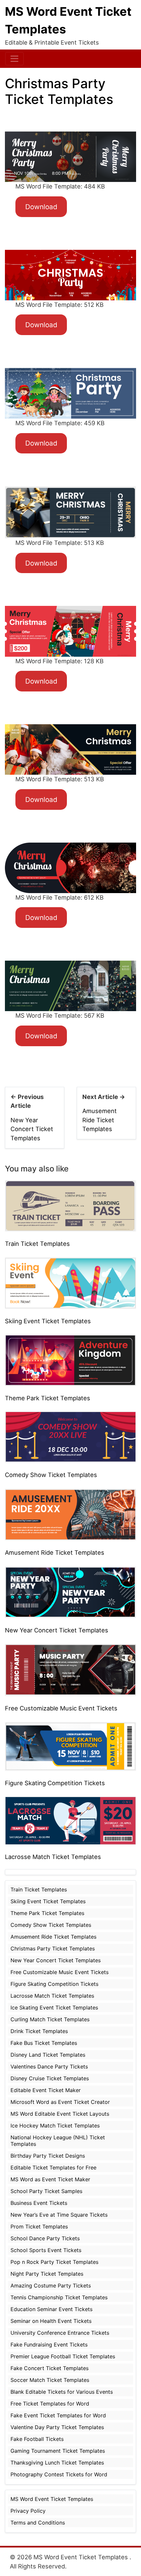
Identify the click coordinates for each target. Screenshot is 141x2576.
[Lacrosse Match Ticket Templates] (70, 1820)
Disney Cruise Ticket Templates (50, 2078)
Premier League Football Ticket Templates (63, 2356)
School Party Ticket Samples (46, 2191)
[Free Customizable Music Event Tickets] (70, 1669)
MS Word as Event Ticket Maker (50, 2179)
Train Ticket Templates (37, 1244)
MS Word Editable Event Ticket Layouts (60, 2114)
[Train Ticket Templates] (70, 1205)
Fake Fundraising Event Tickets (49, 2345)
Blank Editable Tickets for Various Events (62, 2392)
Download (41, 207)
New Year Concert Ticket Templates (32, 1129)
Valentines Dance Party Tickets (49, 2067)
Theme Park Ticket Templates (48, 1398)
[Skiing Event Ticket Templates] (70, 1283)
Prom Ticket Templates (39, 2227)
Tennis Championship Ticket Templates (59, 2297)
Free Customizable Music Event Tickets (61, 1708)
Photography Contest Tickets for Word (59, 2474)
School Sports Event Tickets (46, 2250)
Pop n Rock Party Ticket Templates (54, 2262)
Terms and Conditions (38, 2523)
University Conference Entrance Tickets (60, 2333)
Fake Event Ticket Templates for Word (58, 2415)
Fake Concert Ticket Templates (50, 2368)
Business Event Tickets (39, 2203)
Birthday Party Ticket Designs (48, 2156)
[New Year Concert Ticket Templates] (70, 1591)
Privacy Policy (28, 2511)
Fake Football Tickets (37, 2439)
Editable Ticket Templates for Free (53, 2167)
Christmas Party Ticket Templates (53, 1948)
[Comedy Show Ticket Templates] (70, 1437)
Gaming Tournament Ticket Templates (58, 2451)
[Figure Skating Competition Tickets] (70, 1746)
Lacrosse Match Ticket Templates (53, 1857)
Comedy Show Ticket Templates (51, 1475)
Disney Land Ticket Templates (48, 2055)
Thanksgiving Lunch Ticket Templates (57, 2463)
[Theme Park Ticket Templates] (70, 1360)
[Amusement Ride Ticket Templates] (70, 1514)
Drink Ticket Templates (39, 2031)
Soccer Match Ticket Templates (50, 2380)
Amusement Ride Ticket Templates (100, 1120)
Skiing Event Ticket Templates (48, 1321)
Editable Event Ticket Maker (46, 2090)
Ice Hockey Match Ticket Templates (55, 2126)
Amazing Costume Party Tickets (51, 2286)
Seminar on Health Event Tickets (51, 2321)
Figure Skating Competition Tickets (55, 1783)
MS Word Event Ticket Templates (52, 2499)
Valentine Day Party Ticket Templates (57, 2427)
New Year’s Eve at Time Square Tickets (59, 2215)
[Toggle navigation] (14, 59)
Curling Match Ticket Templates (50, 2019)
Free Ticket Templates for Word (50, 2404)
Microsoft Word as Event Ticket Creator (60, 2102)
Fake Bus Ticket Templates (44, 2043)
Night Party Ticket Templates (47, 2274)
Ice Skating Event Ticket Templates (54, 2007)
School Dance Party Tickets (45, 2238)
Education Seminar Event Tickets (51, 2309)
